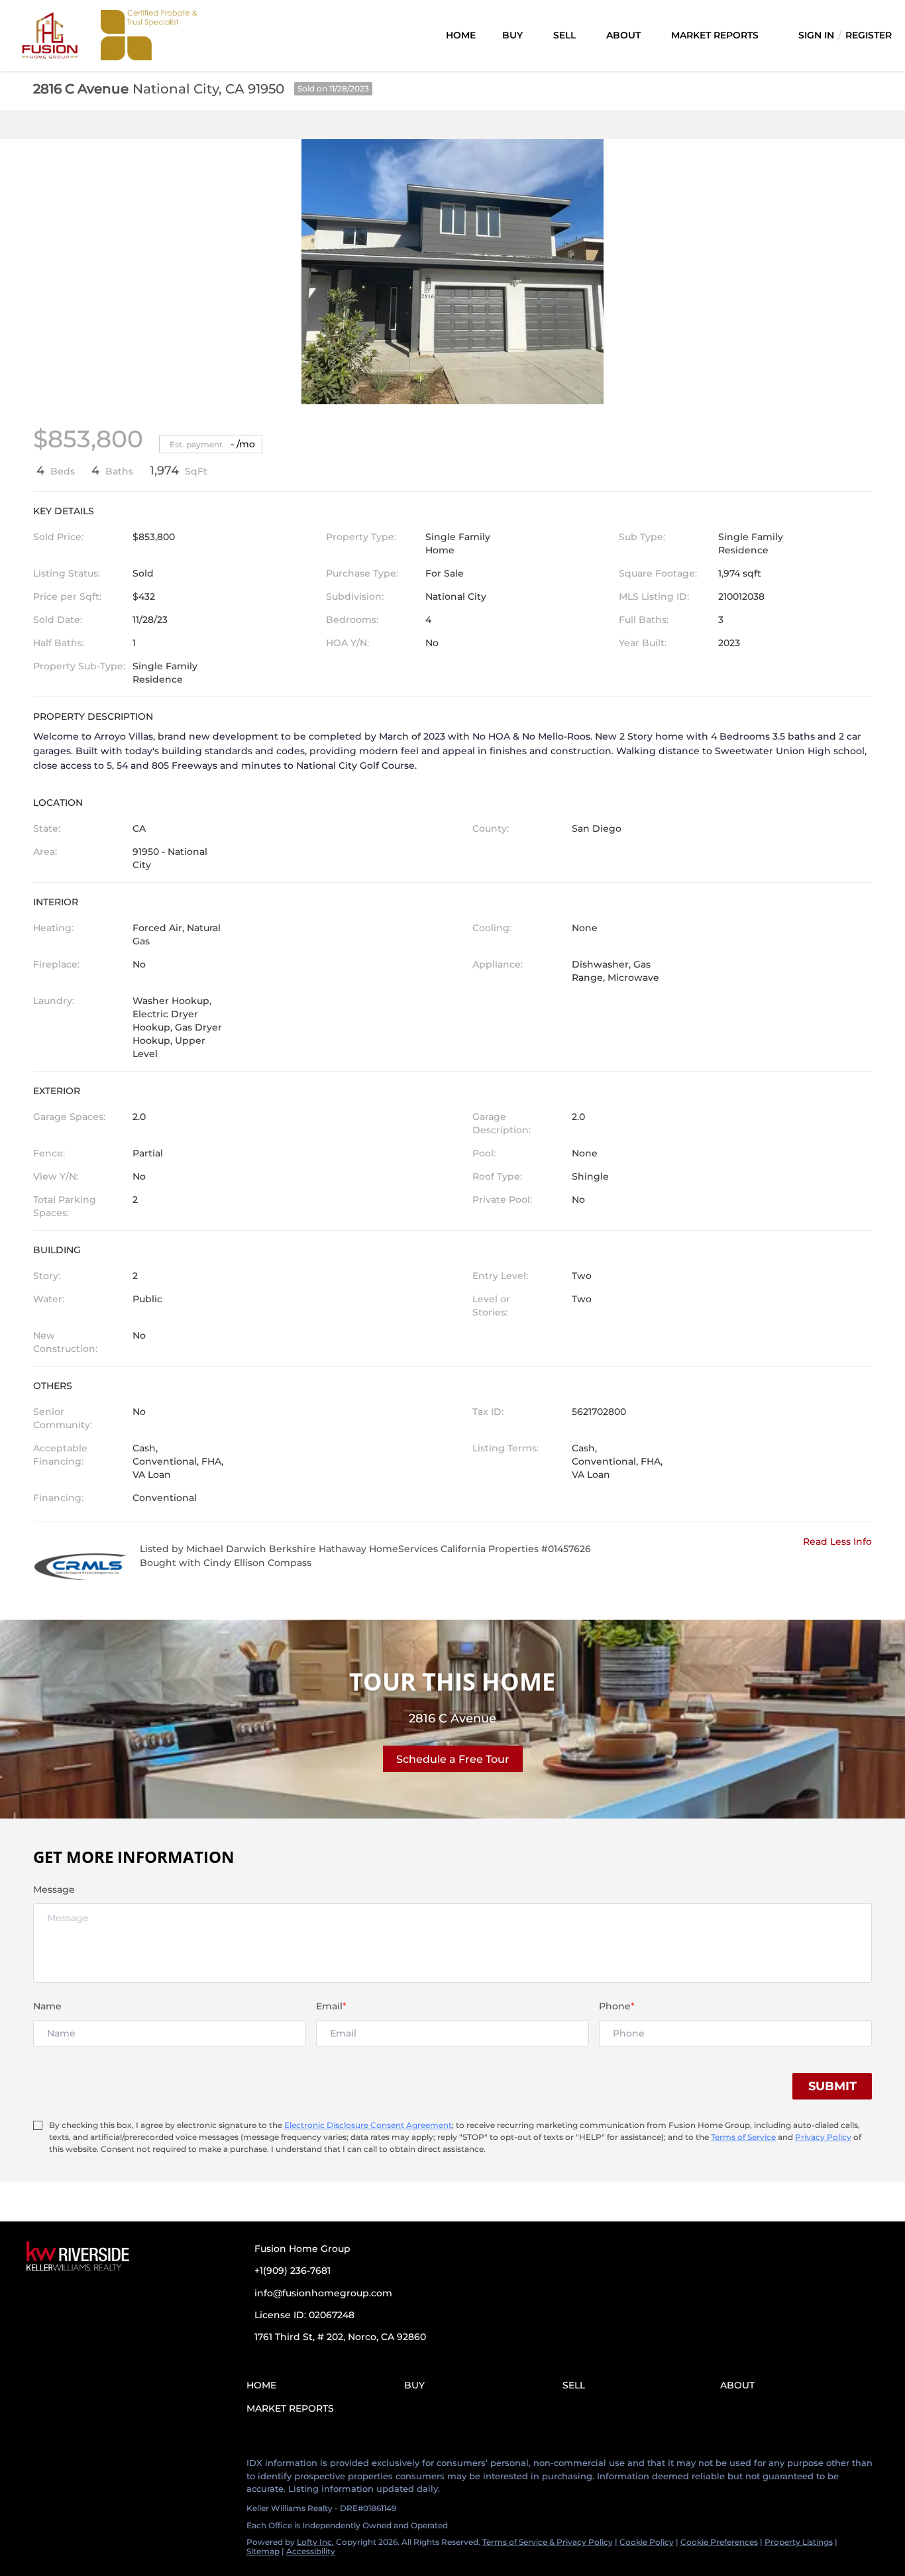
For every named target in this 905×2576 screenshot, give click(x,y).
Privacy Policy (823, 2137)
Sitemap (263, 2551)
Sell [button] (564, 35)
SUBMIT (832, 2086)
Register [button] (869, 35)
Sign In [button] (816, 35)
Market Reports (715, 35)
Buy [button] (512, 35)
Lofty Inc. (315, 2542)
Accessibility (311, 2551)
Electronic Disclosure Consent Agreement (368, 2125)
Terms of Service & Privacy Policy (548, 2542)
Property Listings (799, 2542)
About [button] (623, 35)
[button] (265, 2387)
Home (461, 35)
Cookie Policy (647, 2542)
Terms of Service (743, 2137)
